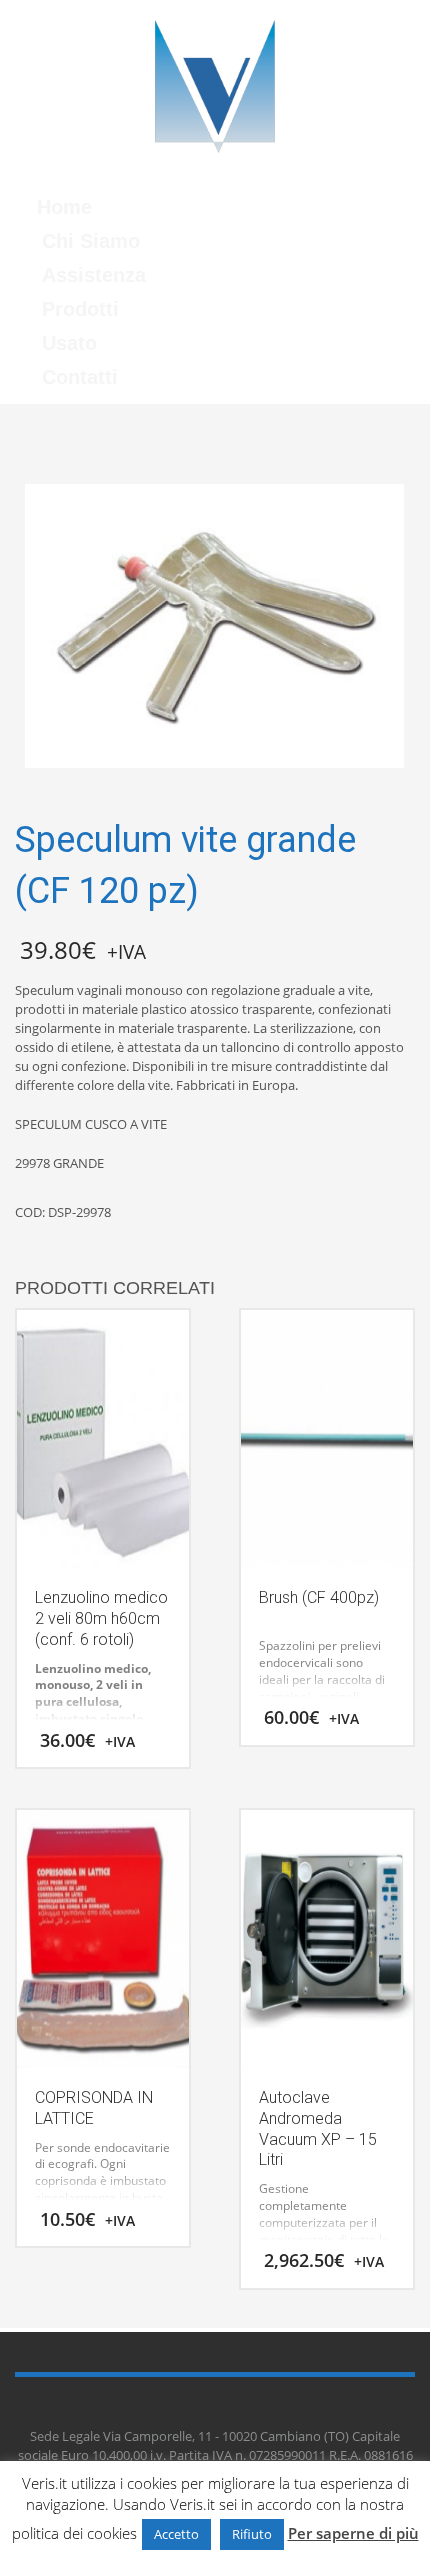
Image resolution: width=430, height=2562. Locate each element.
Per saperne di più (353, 2533)
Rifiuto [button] (252, 2534)
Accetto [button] (176, 2534)
